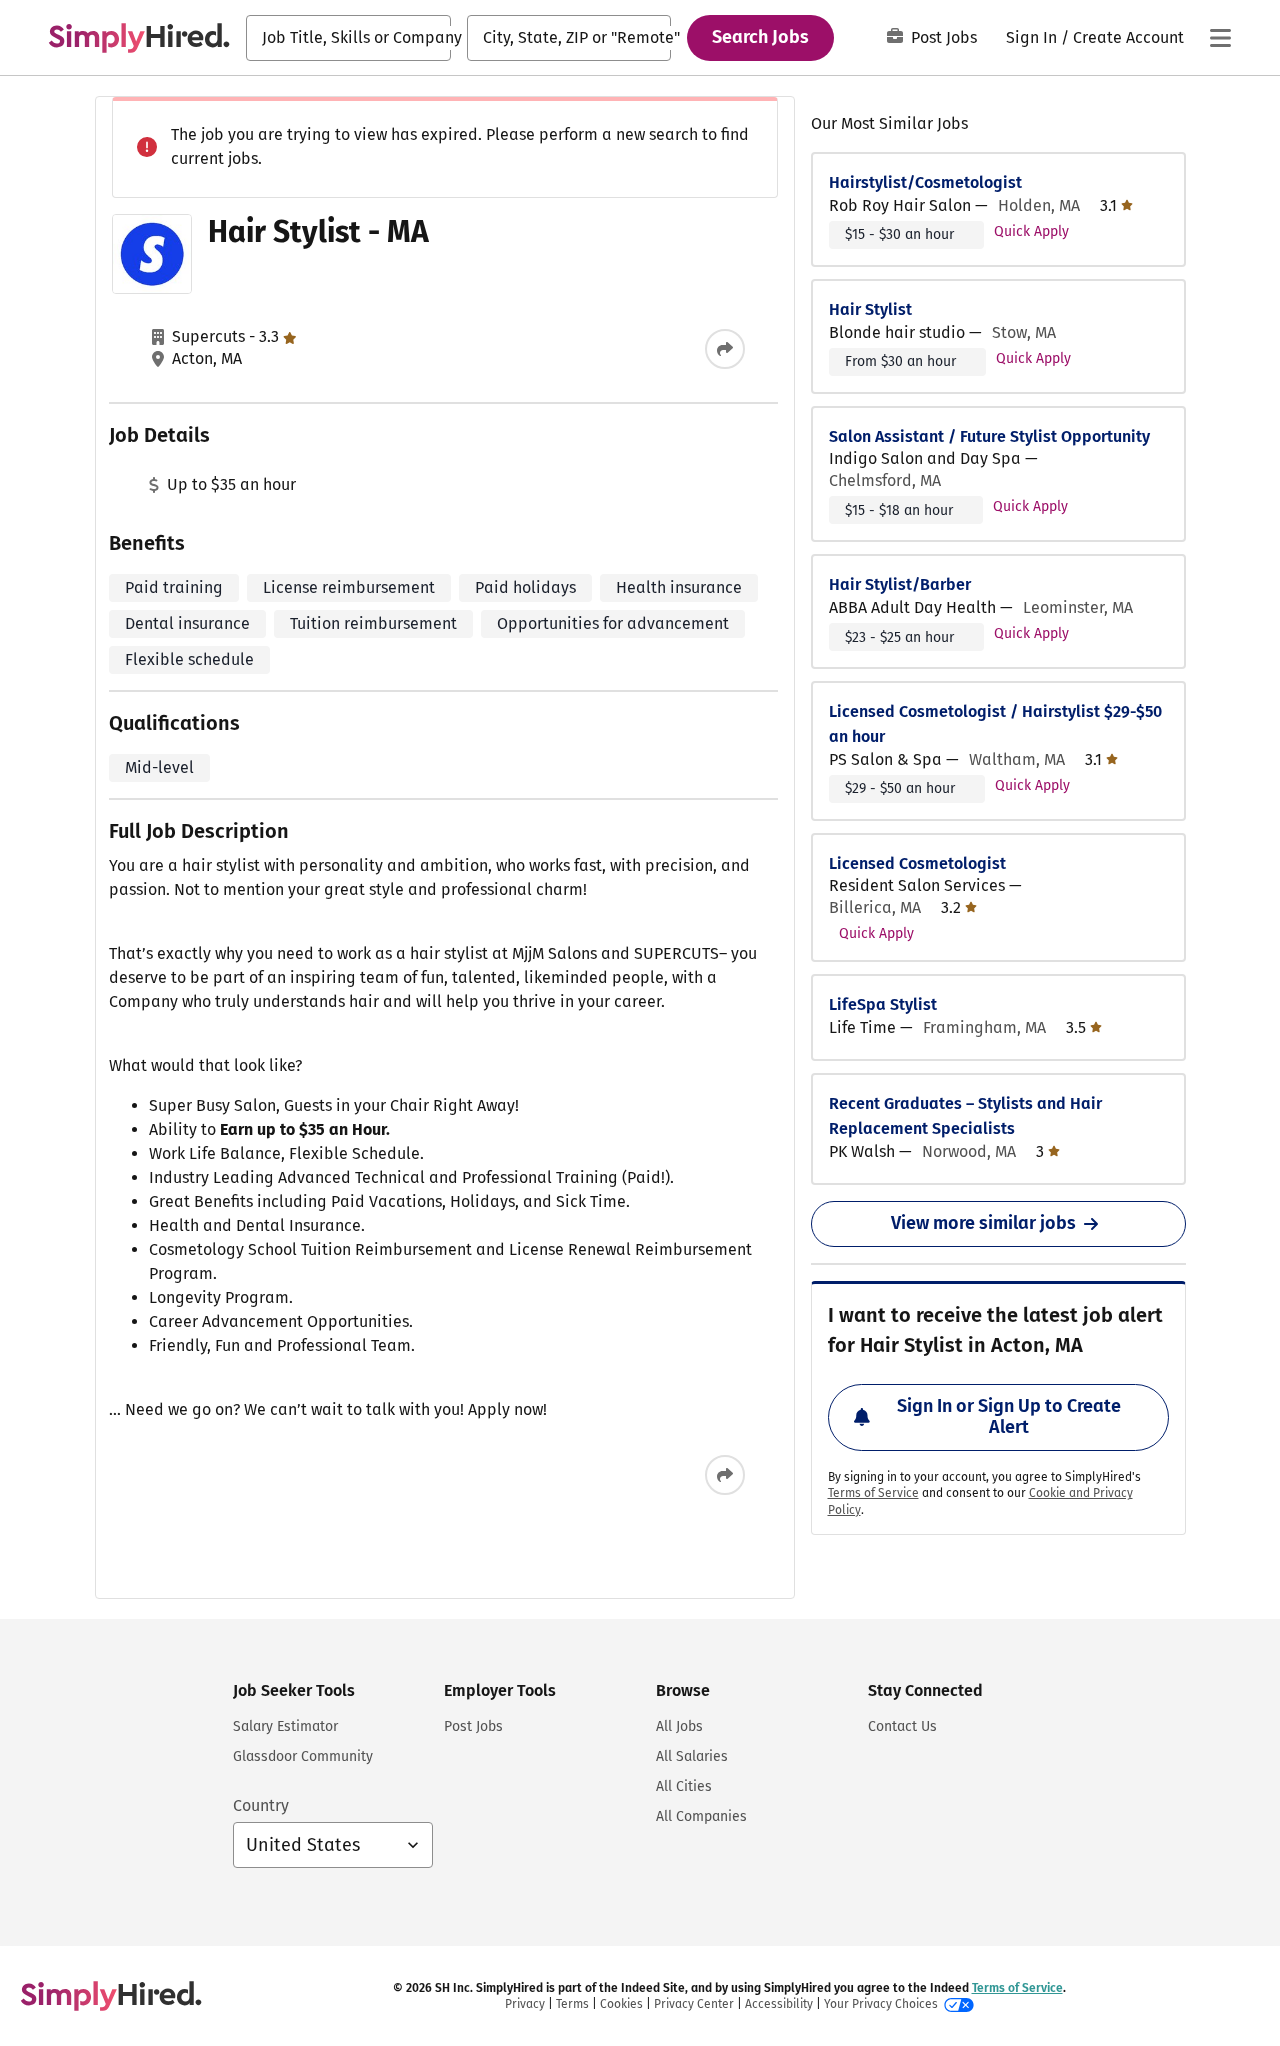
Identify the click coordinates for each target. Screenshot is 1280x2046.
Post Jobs (944, 37)
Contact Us (902, 1726)
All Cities (684, 1786)
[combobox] (348, 38)
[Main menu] (1220, 38)
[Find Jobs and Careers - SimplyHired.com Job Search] (139, 38)
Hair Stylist (870, 309)
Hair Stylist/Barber (900, 584)
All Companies (701, 1816)
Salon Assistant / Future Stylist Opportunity (989, 436)
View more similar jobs (983, 1223)
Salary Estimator (285, 1726)
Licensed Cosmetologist (917, 863)
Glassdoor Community (303, 1756)
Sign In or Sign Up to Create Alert (1009, 1417)
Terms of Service (873, 1493)
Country (261, 1805)
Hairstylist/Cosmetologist (925, 182)
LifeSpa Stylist (883, 1004)
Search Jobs (760, 37)
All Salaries (692, 1756)
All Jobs (679, 1726)
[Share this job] (725, 349)
